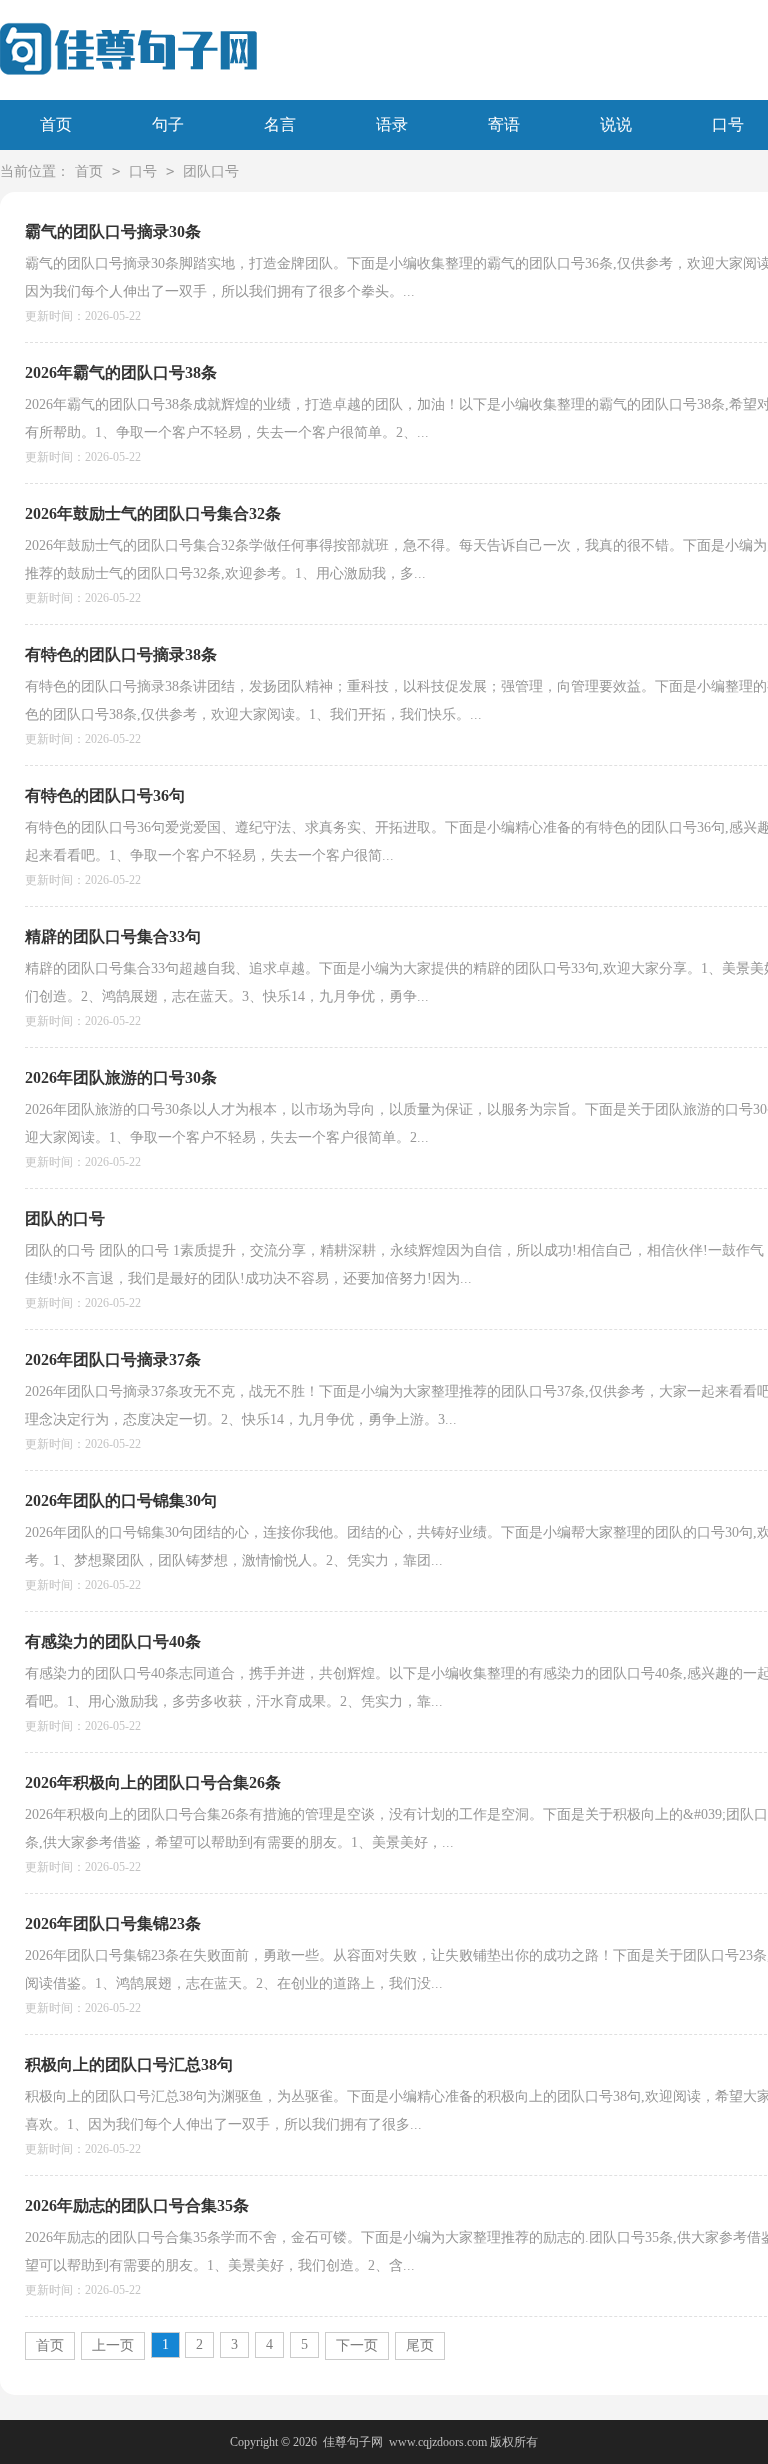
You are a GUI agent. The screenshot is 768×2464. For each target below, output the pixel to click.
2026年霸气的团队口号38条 (121, 372)
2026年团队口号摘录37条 (113, 1359)
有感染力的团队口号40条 (113, 1641)
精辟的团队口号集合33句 (113, 936)
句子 (168, 124)
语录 (392, 124)
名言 (280, 124)
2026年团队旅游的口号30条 (121, 1077)
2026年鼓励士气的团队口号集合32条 (153, 513)
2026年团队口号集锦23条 (113, 1923)
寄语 (504, 124)
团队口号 (211, 171)
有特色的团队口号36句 (105, 795)
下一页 (357, 2345)
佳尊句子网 (353, 2442)
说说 (616, 124)
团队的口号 (65, 1218)
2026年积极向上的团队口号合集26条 (153, 1782)
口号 (143, 171)
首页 (56, 124)
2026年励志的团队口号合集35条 (137, 2205)
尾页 (420, 2345)
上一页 (113, 2345)
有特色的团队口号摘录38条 (121, 654)
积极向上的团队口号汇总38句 (129, 2064)
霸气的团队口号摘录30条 (113, 231)
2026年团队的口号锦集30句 (121, 1500)
